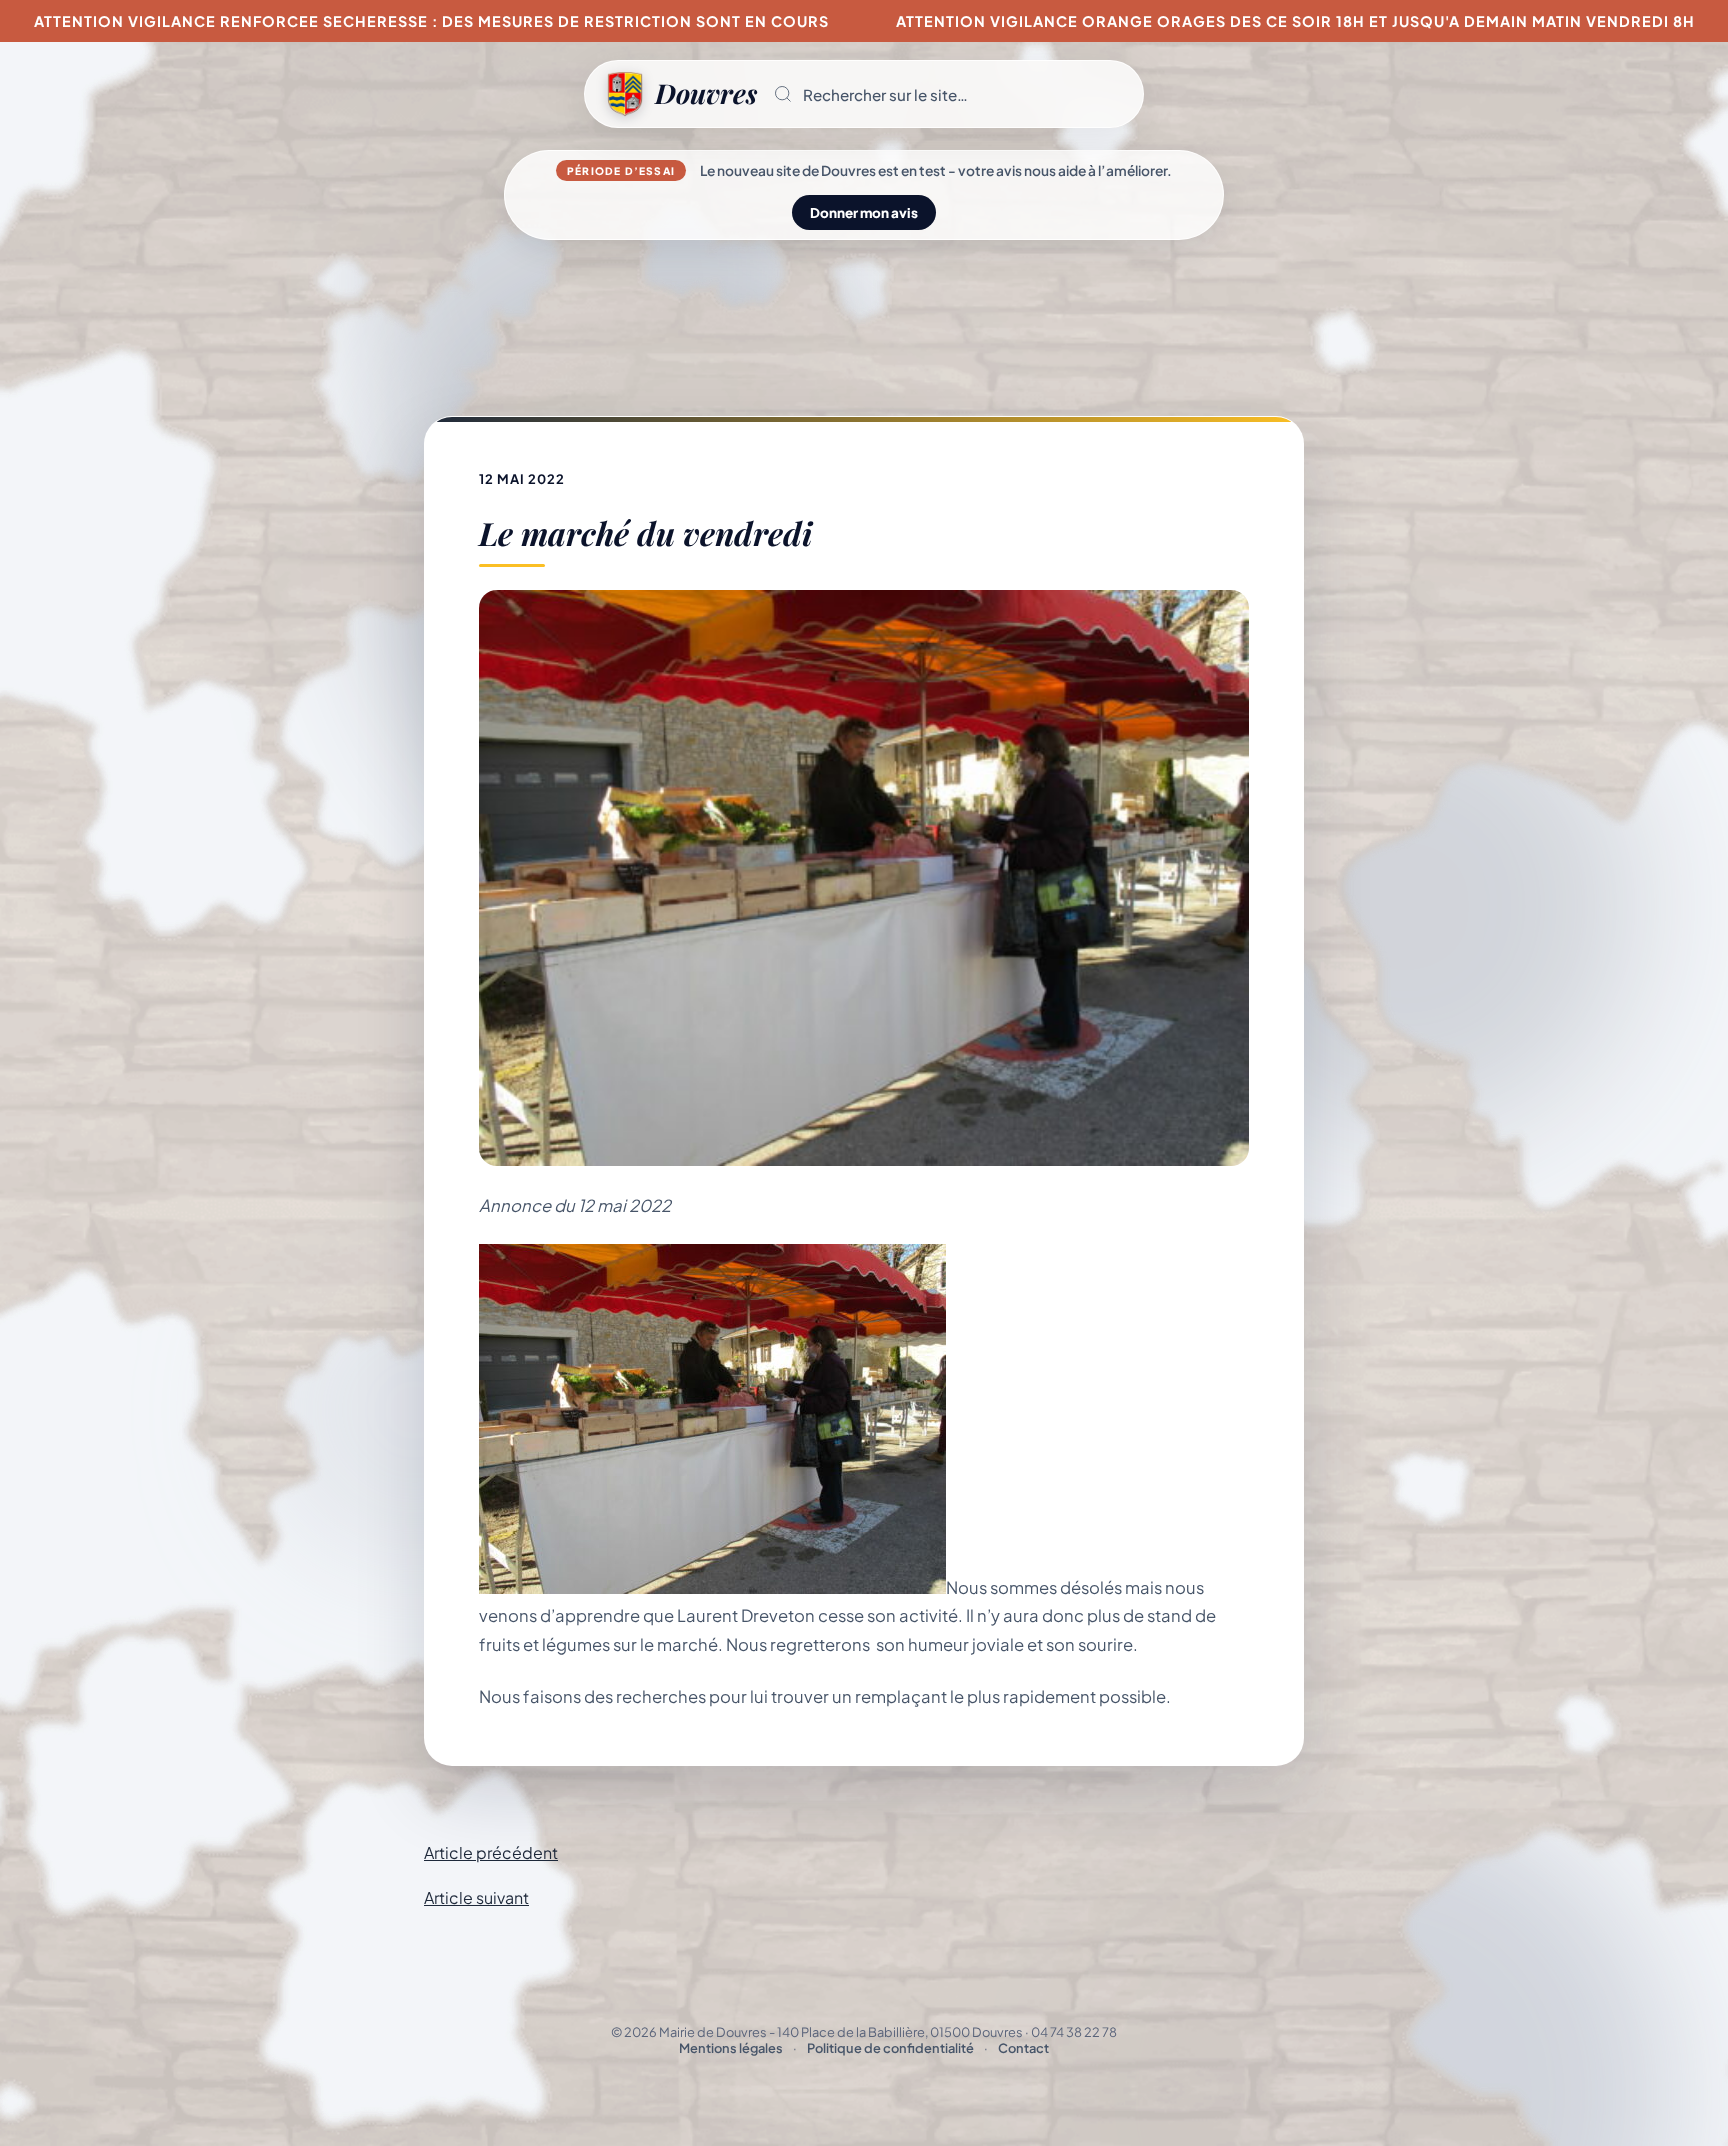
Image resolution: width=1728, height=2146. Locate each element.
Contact (1023, 2048)
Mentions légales (731, 2048)
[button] (950, 94)
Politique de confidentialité (890, 2048)
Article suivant (476, 1897)
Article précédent (491, 1852)
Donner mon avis (864, 212)
